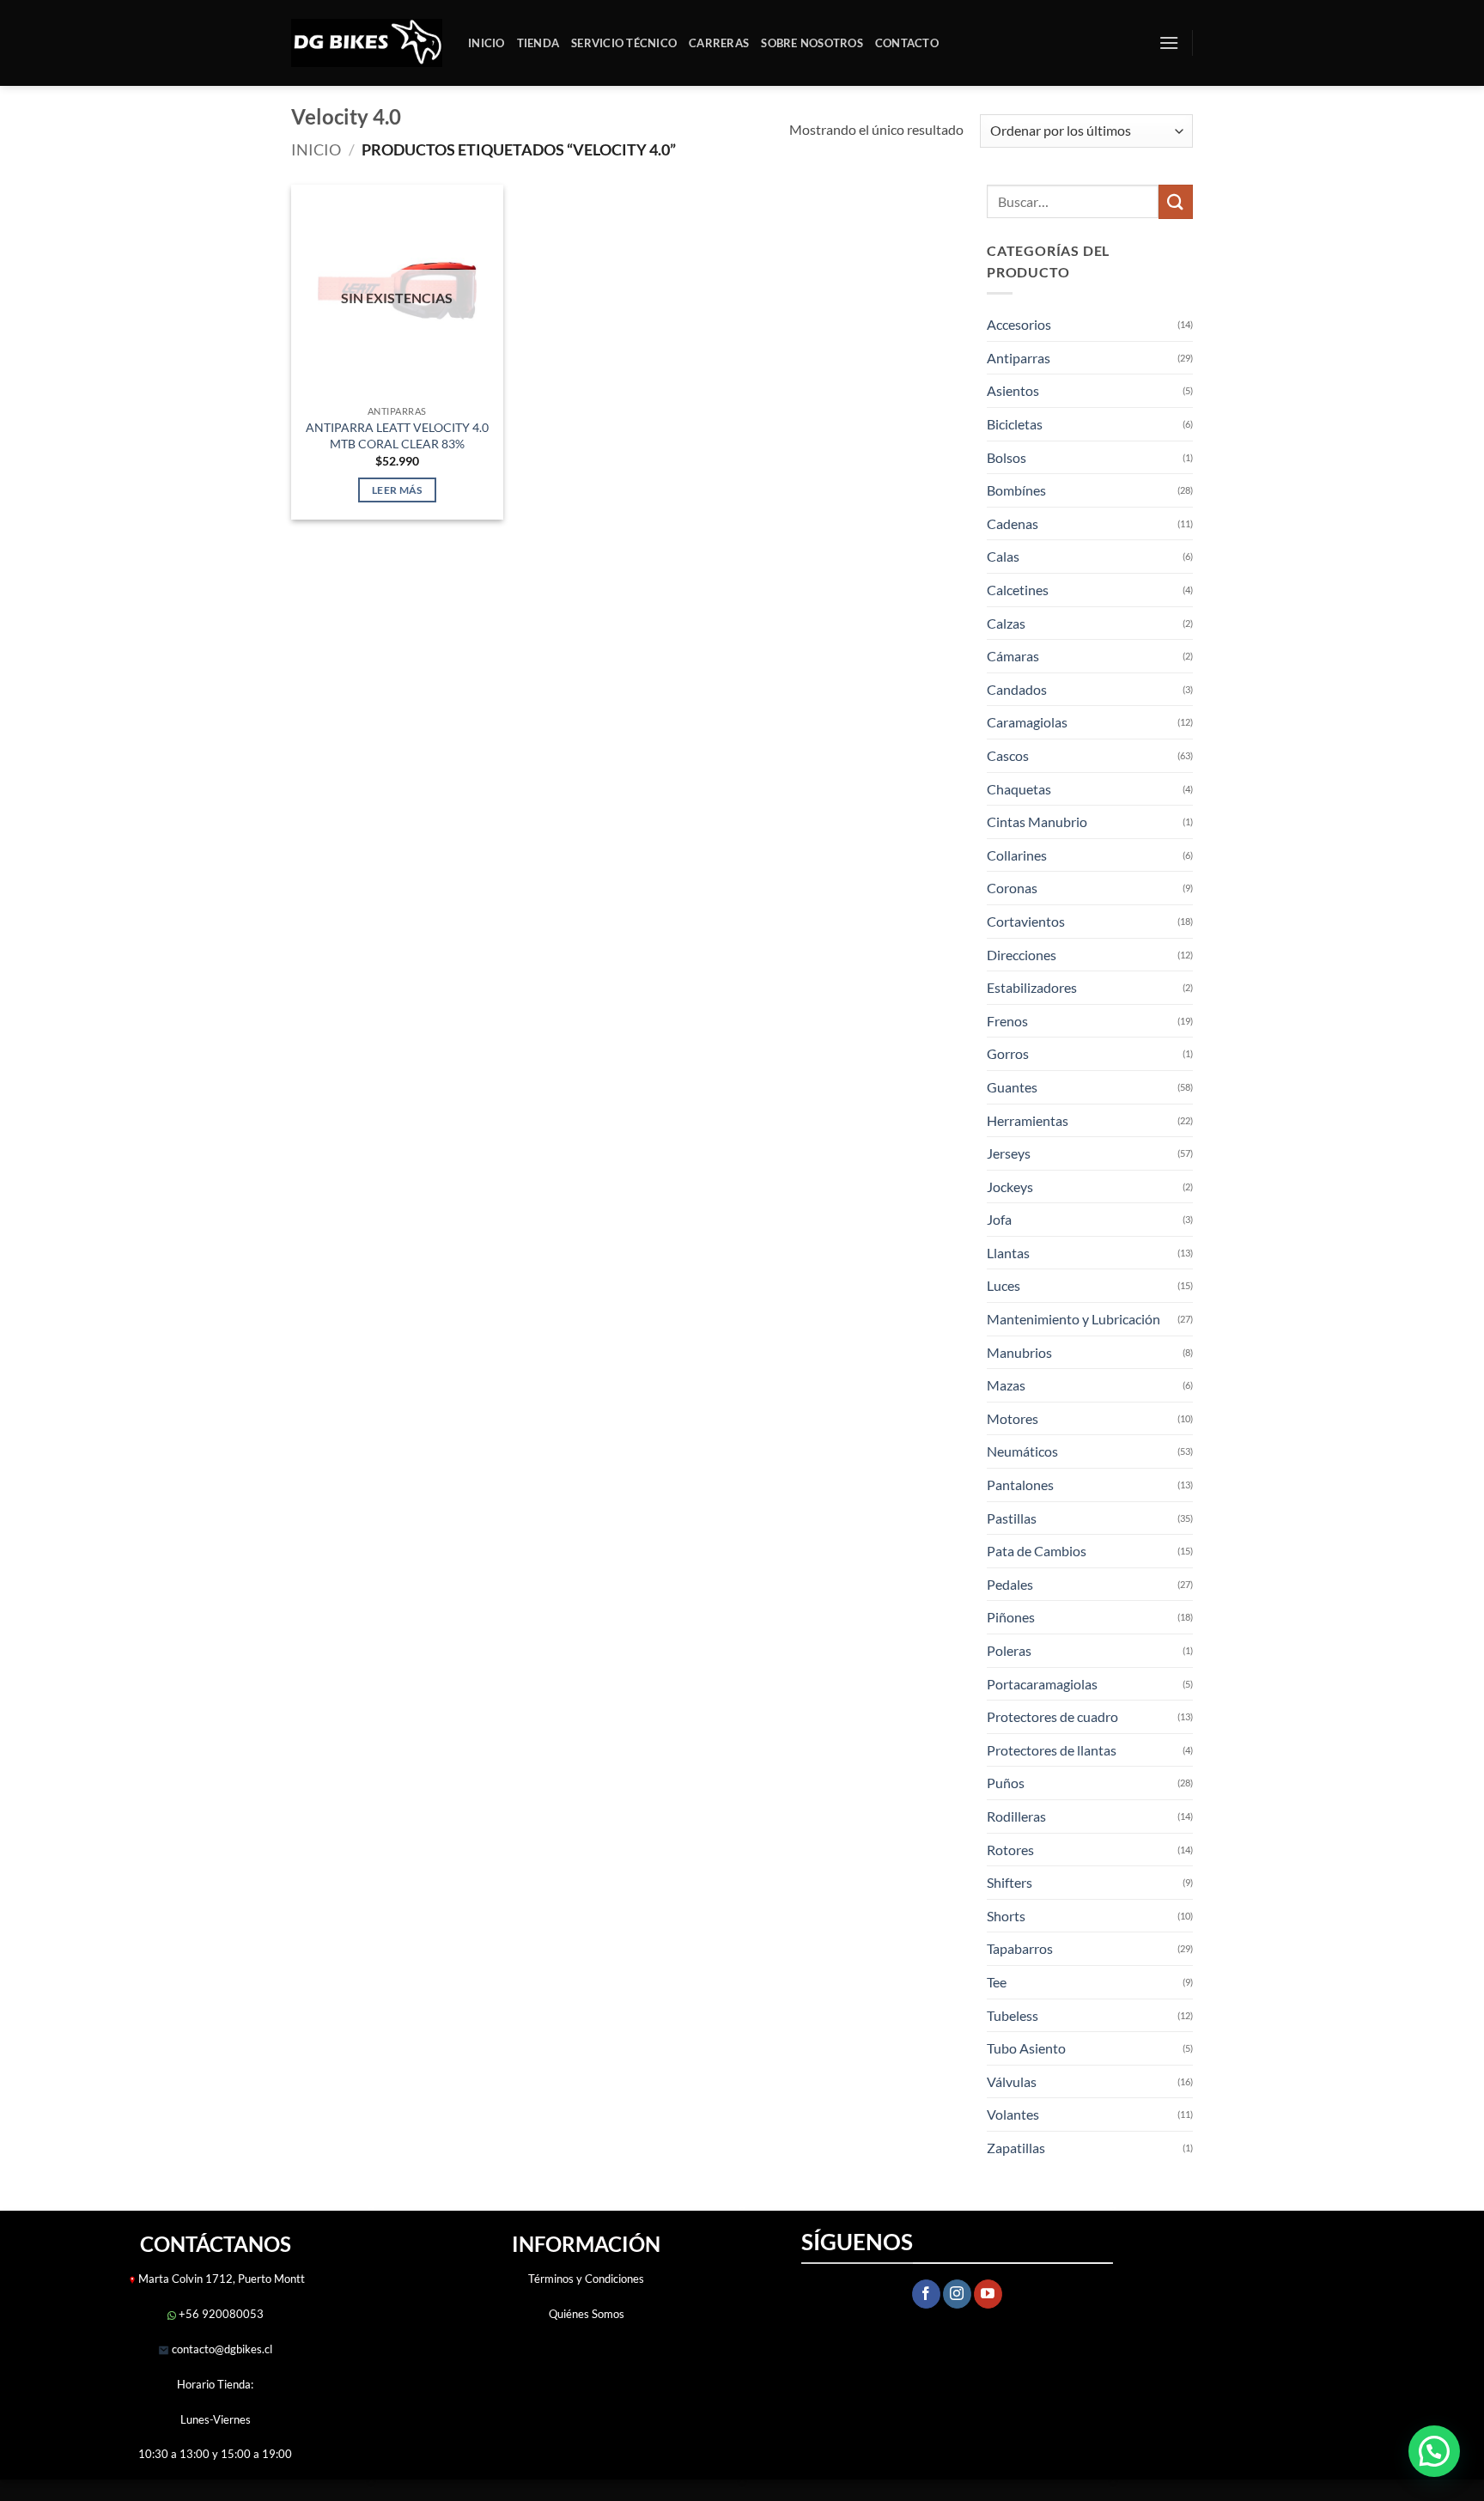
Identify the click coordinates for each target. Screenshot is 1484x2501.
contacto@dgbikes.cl (221, 2349)
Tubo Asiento (1026, 2048)
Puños (1006, 1783)
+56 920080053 (220, 2314)
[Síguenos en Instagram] (957, 2294)
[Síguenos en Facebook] (926, 2294)
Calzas (1006, 623)
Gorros (1008, 1053)
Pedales (1010, 1584)
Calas (1003, 556)
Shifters (1010, 1882)
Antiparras (1019, 358)
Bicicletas (1015, 424)
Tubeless (1013, 2015)
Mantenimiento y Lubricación (1073, 1319)
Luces (1004, 1285)
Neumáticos (1022, 1451)
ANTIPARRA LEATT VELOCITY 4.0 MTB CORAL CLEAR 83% (397, 435)
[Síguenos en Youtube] (988, 2294)
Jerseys (1009, 1153)
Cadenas (1013, 523)
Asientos (1013, 390)
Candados (1017, 689)
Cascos (1008, 755)
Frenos (1007, 1021)
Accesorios (1019, 324)
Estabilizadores (1032, 987)
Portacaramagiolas (1042, 1684)
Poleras (1009, 1650)
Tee (997, 1982)
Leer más (397, 490)
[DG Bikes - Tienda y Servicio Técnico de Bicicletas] (367, 43)
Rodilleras (1016, 1816)
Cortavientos (1026, 921)
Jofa (999, 1219)
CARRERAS (719, 43)
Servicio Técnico (624, 43)
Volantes (1013, 2114)
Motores (1013, 1418)
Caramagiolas (1027, 722)
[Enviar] (1176, 201)
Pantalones (1020, 1485)
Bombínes (1016, 490)
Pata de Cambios (1037, 1551)
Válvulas (1012, 2081)
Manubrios (1019, 1352)
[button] (1169, 43)
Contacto (907, 43)
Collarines (1017, 855)
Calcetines (1018, 590)
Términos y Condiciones (586, 2279)
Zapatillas (1016, 2148)
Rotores (1010, 1850)
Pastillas (1012, 1518)
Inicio (487, 43)
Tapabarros (1020, 1948)
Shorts (1006, 1916)
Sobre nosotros (812, 43)
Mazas (1006, 1385)
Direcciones (1022, 955)
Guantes (1012, 1087)
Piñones (1011, 1617)
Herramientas (1028, 1120)
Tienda (538, 43)
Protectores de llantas (1052, 1750)
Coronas (1012, 888)
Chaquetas (1019, 789)
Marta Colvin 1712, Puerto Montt (222, 2279)
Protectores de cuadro (1052, 1716)
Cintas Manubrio (1037, 821)
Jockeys (1010, 1187)
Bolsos (1007, 457)
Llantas (1008, 1253)
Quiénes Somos (587, 2314)
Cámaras (1013, 656)
